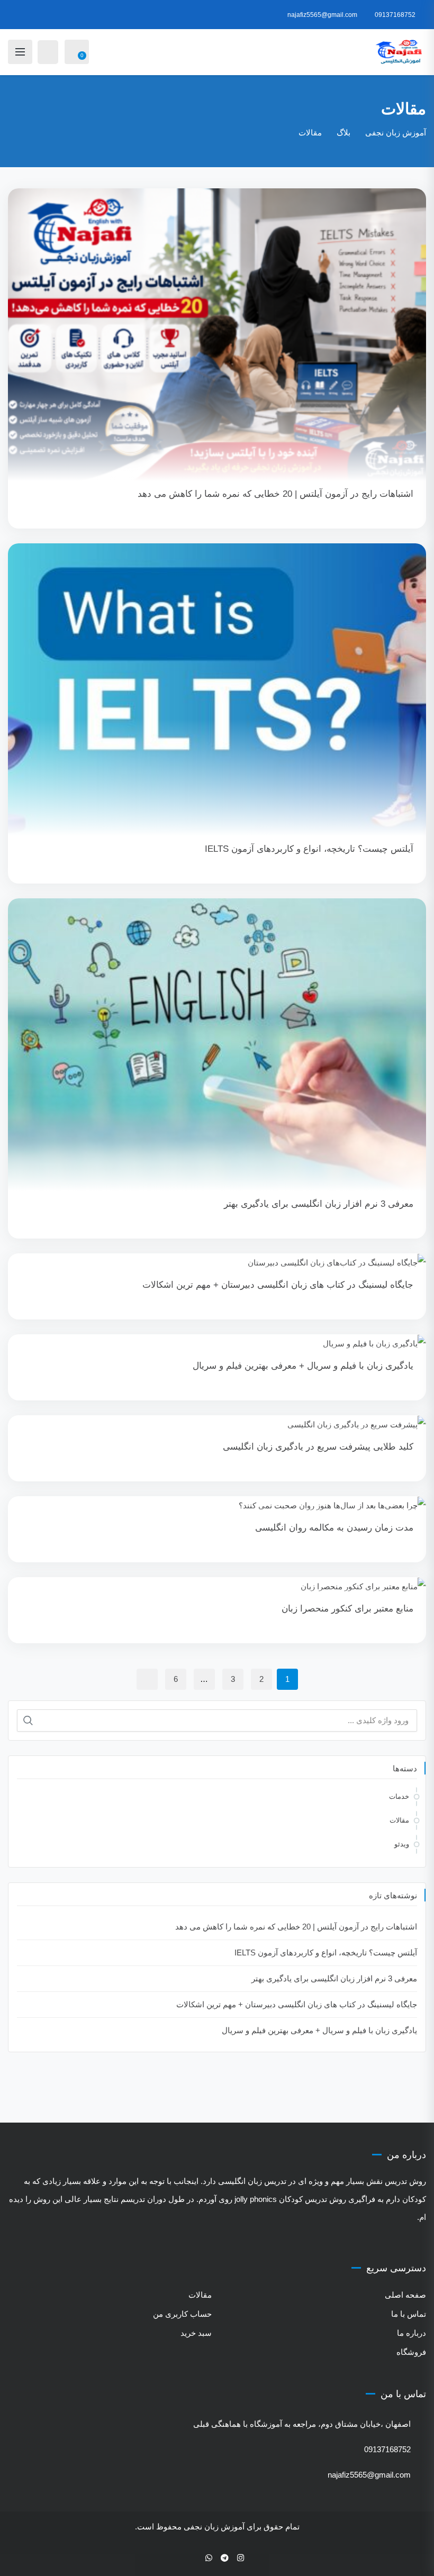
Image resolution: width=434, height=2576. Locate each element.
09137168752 (395, 15)
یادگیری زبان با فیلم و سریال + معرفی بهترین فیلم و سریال (303, 1366)
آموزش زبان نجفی (214, 2527)
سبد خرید (196, 2333)
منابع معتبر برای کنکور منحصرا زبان (347, 1609)
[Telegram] (225, 2558)
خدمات (399, 1796)
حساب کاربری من (182, 2314)
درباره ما (412, 2333)
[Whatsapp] (209, 2558)
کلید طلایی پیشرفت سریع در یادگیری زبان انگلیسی (318, 1447)
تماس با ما (409, 2314)
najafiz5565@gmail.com (322, 15)
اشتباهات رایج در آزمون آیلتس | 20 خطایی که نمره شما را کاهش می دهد (275, 494)
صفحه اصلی (405, 2295)
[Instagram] (241, 2558)
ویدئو (402, 1844)
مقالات (399, 1820)
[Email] (194, 2558)
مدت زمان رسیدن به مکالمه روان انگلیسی (334, 1528)
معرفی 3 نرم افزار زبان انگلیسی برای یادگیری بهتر (319, 1204)
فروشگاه (411, 2352)
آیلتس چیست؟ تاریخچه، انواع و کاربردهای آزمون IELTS (309, 849)
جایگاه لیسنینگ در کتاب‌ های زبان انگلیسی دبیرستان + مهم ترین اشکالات (278, 1285)
